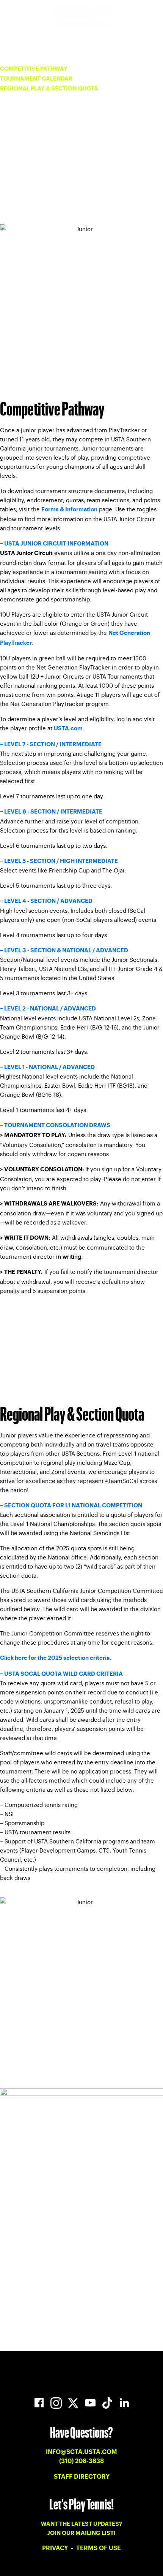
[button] (81, 544)
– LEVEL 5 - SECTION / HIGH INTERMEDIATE (59, 861)
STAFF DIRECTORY (82, 2477)
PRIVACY (56, 2548)
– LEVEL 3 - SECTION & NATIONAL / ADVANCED (64, 951)
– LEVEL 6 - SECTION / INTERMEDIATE (51, 812)
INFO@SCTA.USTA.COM (81, 2452)
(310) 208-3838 (81, 2461)
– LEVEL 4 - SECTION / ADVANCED (46, 901)
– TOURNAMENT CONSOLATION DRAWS (55, 1125)
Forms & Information (69, 510)
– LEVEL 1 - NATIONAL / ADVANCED (47, 1067)
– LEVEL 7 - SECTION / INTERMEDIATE (51, 745)
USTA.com (68, 729)
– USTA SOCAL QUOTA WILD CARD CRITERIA (61, 1674)
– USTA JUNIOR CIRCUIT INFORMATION (54, 544)
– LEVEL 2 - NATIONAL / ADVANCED (48, 1009)
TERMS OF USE (99, 2548)
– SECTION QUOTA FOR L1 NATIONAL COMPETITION (71, 1506)
